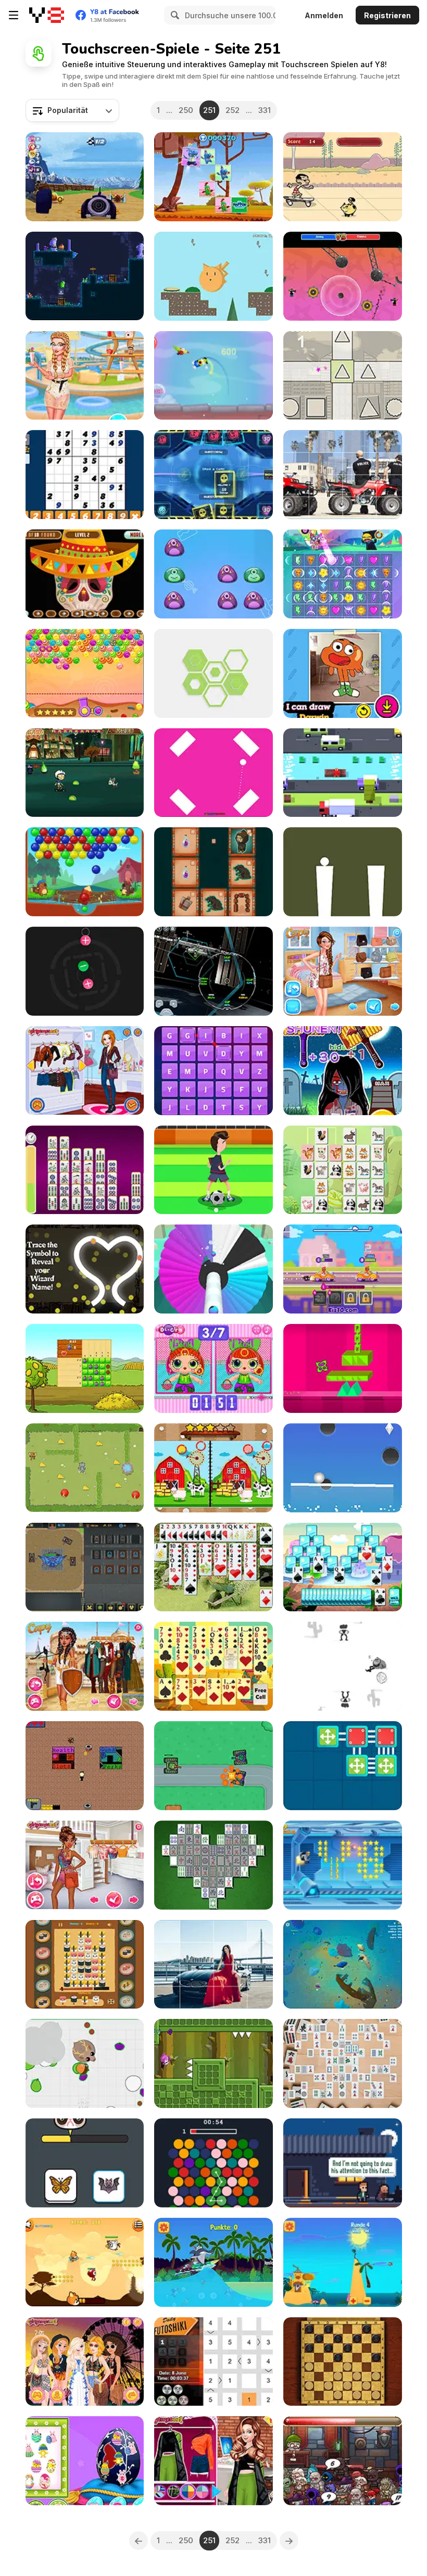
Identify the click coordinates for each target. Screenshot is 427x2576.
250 (186, 110)
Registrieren (387, 15)
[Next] (289, 2541)
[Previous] (139, 2541)
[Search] (173, 15)
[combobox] (72, 110)
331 (265, 110)
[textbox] (72, 110)
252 (233, 110)
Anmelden (324, 15)
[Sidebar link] (14, 15)
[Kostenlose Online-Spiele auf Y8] (47, 15)
